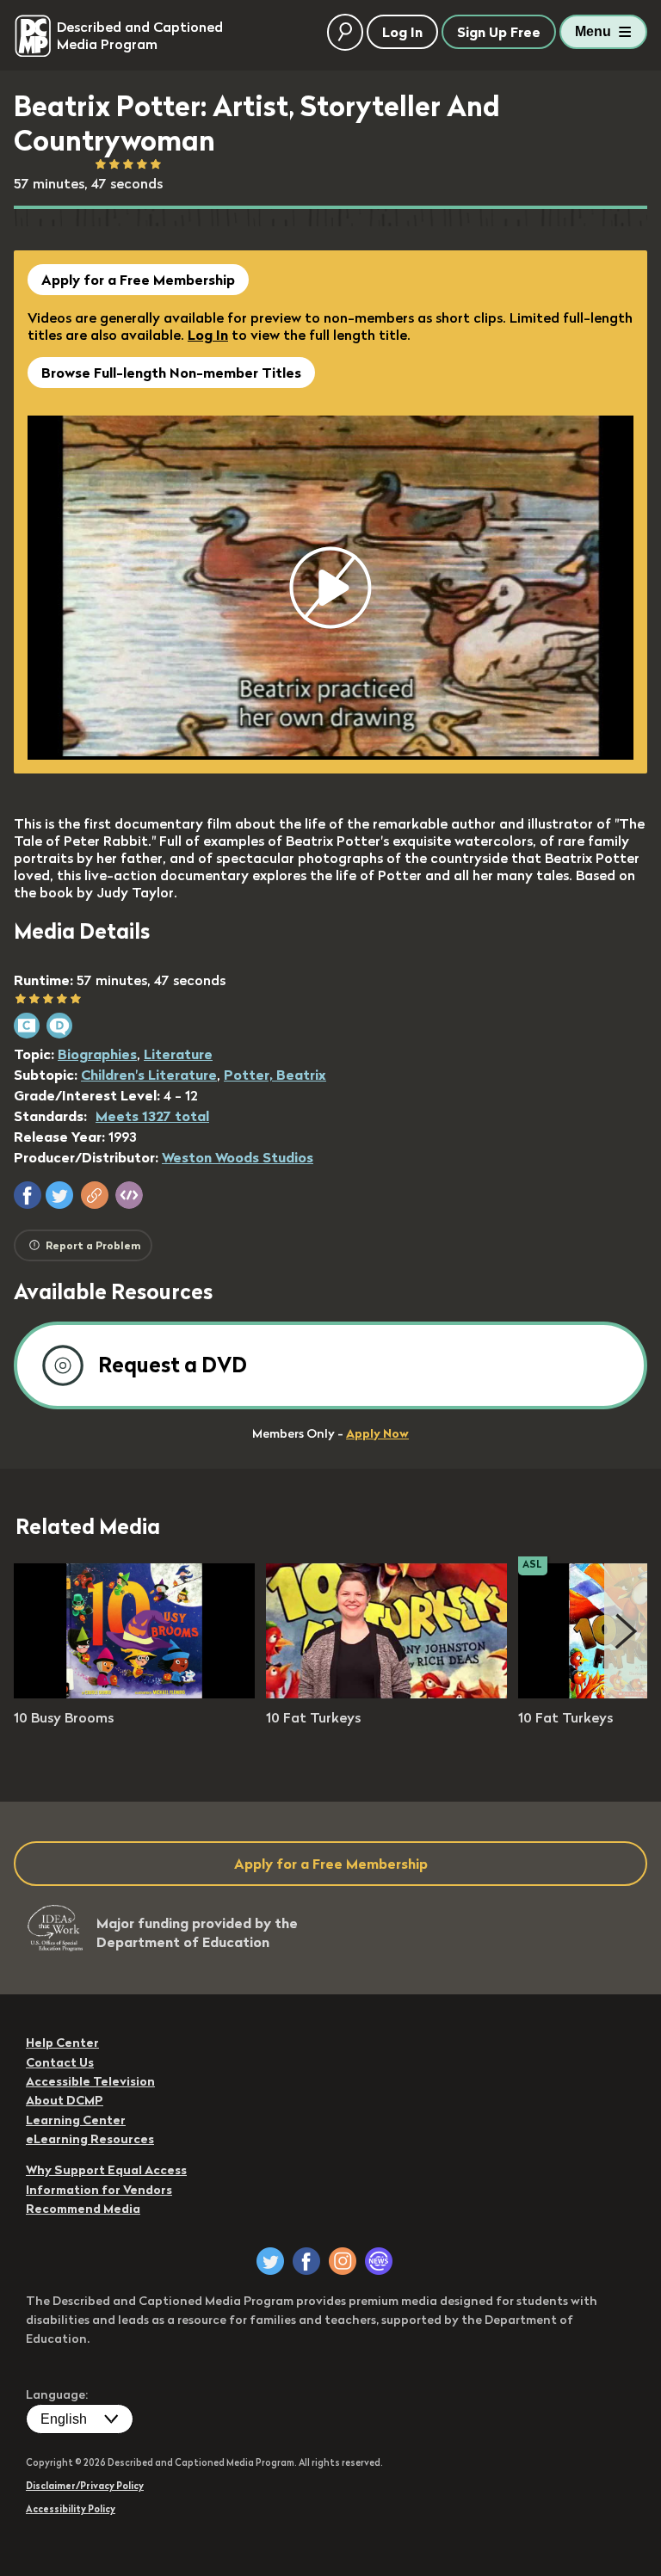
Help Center (62, 2043)
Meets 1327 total (152, 1116)
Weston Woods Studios (238, 1157)
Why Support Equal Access (106, 2170)
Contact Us (60, 2062)
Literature (178, 1054)
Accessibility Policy (71, 2509)
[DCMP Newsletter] (379, 2261)
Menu (593, 31)
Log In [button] (402, 32)
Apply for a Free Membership (138, 280)
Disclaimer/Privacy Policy (85, 2486)
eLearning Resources (90, 2139)
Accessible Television (90, 2081)
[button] (28, 1195)
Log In (208, 335)
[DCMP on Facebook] (306, 2261)
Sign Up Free (499, 32)
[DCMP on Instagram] (343, 2261)
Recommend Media (83, 2209)
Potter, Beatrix (275, 1075)
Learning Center (76, 2120)
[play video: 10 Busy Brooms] (134, 1693)
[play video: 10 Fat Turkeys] (386, 1693)
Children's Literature (149, 1075)
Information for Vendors (99, 2190)
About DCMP (65, 2100)
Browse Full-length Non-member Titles (171, 373)
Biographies (97, 1054)
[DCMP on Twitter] (270, 2261)
